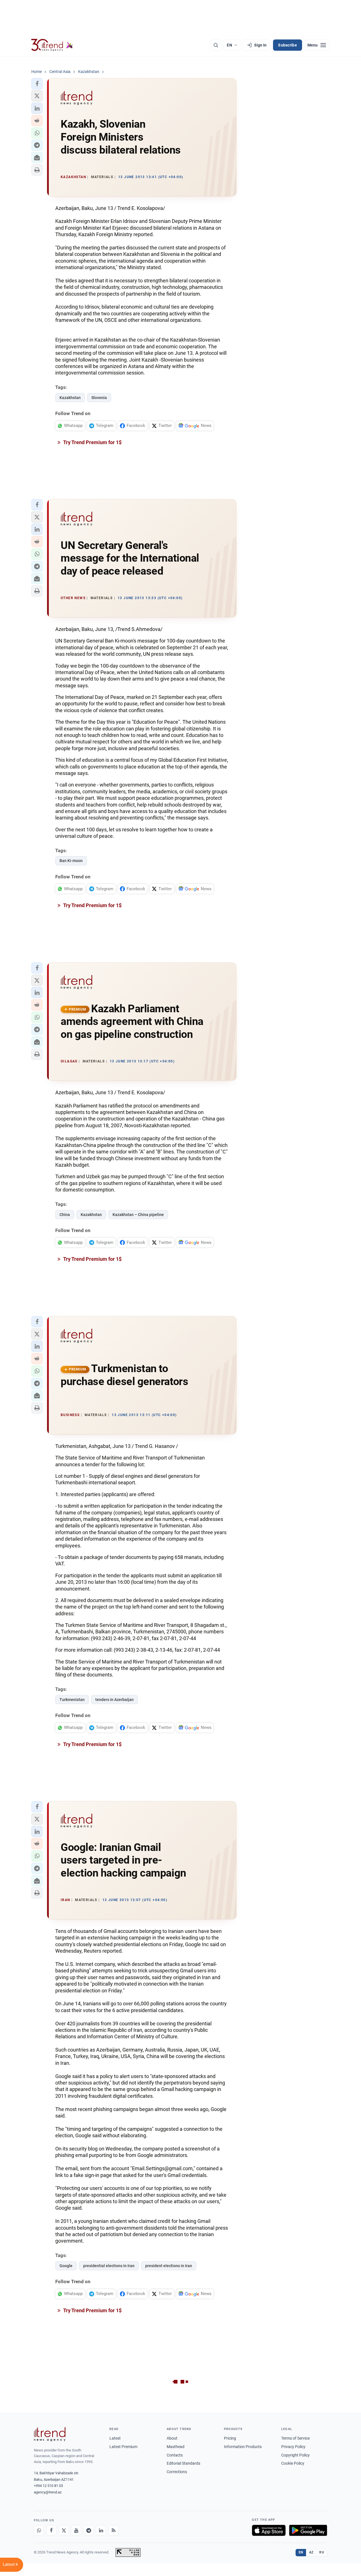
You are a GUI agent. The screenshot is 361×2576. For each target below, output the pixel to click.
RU (322, 2552)
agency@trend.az (48, 2492)
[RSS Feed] (113, 2530)
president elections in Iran (169, 2266)
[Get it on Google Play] (308, 2530)
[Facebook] (51, 2530)
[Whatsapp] (39, 2530)
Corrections (177, 2472)
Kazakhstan (70, 398)
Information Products (243, 2447)
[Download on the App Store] (269, 2530)
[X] (64, 2530)
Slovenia (99, 398)
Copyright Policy (295, 2455)
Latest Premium (123, 2447)
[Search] (216, 45)
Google (66, 2266)
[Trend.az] (52, 45)
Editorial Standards (183, 2463)
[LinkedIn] (101, 2530)
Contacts (175, 2455)
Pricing (230, 2438)
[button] (37, 84)
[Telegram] (89, 2530)
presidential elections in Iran (109, 2266)
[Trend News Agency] (50, 2434)
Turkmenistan (72, 1700)
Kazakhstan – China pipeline (138, 1215)
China (65, 1215)
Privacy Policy (293, 2447)
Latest (115, 2438)
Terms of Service (295, 2438)
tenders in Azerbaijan (115, 1700)
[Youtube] (76, 2530)
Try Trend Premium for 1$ (92, 442)
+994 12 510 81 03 (48, 2486)
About (172, 2438)
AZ (311, 2552)
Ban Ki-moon (71, 861)
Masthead (176, 2447)
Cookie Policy (293, 2463)
